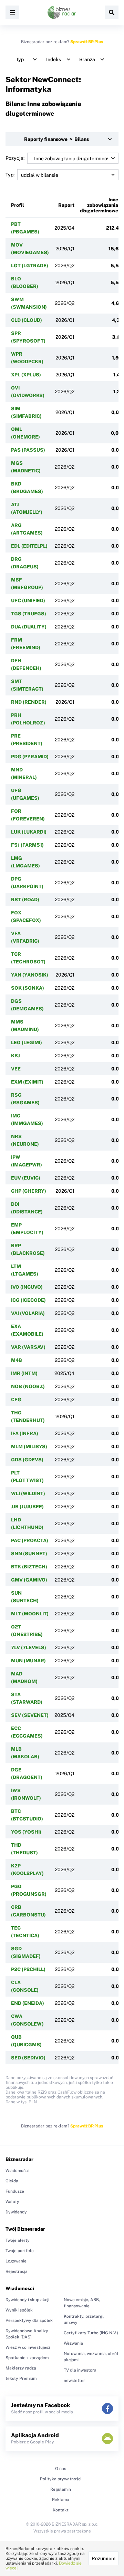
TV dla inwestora (80, 2370)
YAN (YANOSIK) (30, 975)
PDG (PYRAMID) (30, 757)
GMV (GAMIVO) (29, 1580)
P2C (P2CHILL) (28, 1969)
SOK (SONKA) (28, 988)
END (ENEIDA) (28, 2003)
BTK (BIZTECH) (29, 1567)
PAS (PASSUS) (28, 450)
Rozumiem (104, 2558)
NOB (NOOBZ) (28, 1386)
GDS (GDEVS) (27, 1460)
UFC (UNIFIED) (28, 600)
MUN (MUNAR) (28, 1661)
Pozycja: (15, 158)
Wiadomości (17, 2171)
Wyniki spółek (19, 2310)
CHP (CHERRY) (29, 1191)
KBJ (15, 1056)
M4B (17, 1360)
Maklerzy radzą (21, 2368)
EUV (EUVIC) (26, 1178)
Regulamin (61, 2489)
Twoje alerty (18, 2240)
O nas (61, 2469)
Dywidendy (16, 2212)
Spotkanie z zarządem (27, 2358)
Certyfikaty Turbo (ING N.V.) (91, 2333)
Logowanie (16, 2261)
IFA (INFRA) (25, 1433)
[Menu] (12, 12)
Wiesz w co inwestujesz (28, 2347)
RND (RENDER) (29, 702)
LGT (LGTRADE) (30, 266)
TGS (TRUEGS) (29, 614)
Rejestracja (17, 2271)
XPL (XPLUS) (26, 375)
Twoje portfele (20, 2251)
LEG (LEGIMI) (27, 1042)
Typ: (10, 175)
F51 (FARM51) (27, 845)
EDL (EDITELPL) (29, 546)
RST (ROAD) (25, 900)
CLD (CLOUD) (27, 320)
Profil (18, 205)
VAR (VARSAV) (28, 1347)
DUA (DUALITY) (29, 627)
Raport (66, 205)
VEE (16, 1069)
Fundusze (15, 2191)
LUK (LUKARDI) (29, 832)
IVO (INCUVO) (27, 1287)
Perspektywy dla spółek (29, 2320)
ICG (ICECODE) (28, 1300)
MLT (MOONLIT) (30, 1614)
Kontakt (61, 2510)
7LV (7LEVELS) (29, 1647)
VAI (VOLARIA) (28, 1313)
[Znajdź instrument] (112, 12)
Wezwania (73, 2343)
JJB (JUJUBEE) (27, 1507)
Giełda (12, 2181)
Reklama (61, 2500)
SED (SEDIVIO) (28, 2058)
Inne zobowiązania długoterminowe (99, 205)
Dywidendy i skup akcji (27, 2300)
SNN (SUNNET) (29, 1554)
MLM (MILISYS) (29, 1446)
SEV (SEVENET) (30, 1715)
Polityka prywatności (61, 2479)
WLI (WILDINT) (28, 1493)
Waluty (12, 2202)
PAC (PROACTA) (30, 1540)
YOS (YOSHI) (26, 1832)
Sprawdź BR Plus (87, 42)
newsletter (74, 2381)
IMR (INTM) (24, 1373)
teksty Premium (21, 2378)
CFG (16, 1400)
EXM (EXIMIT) (27, 1082)
